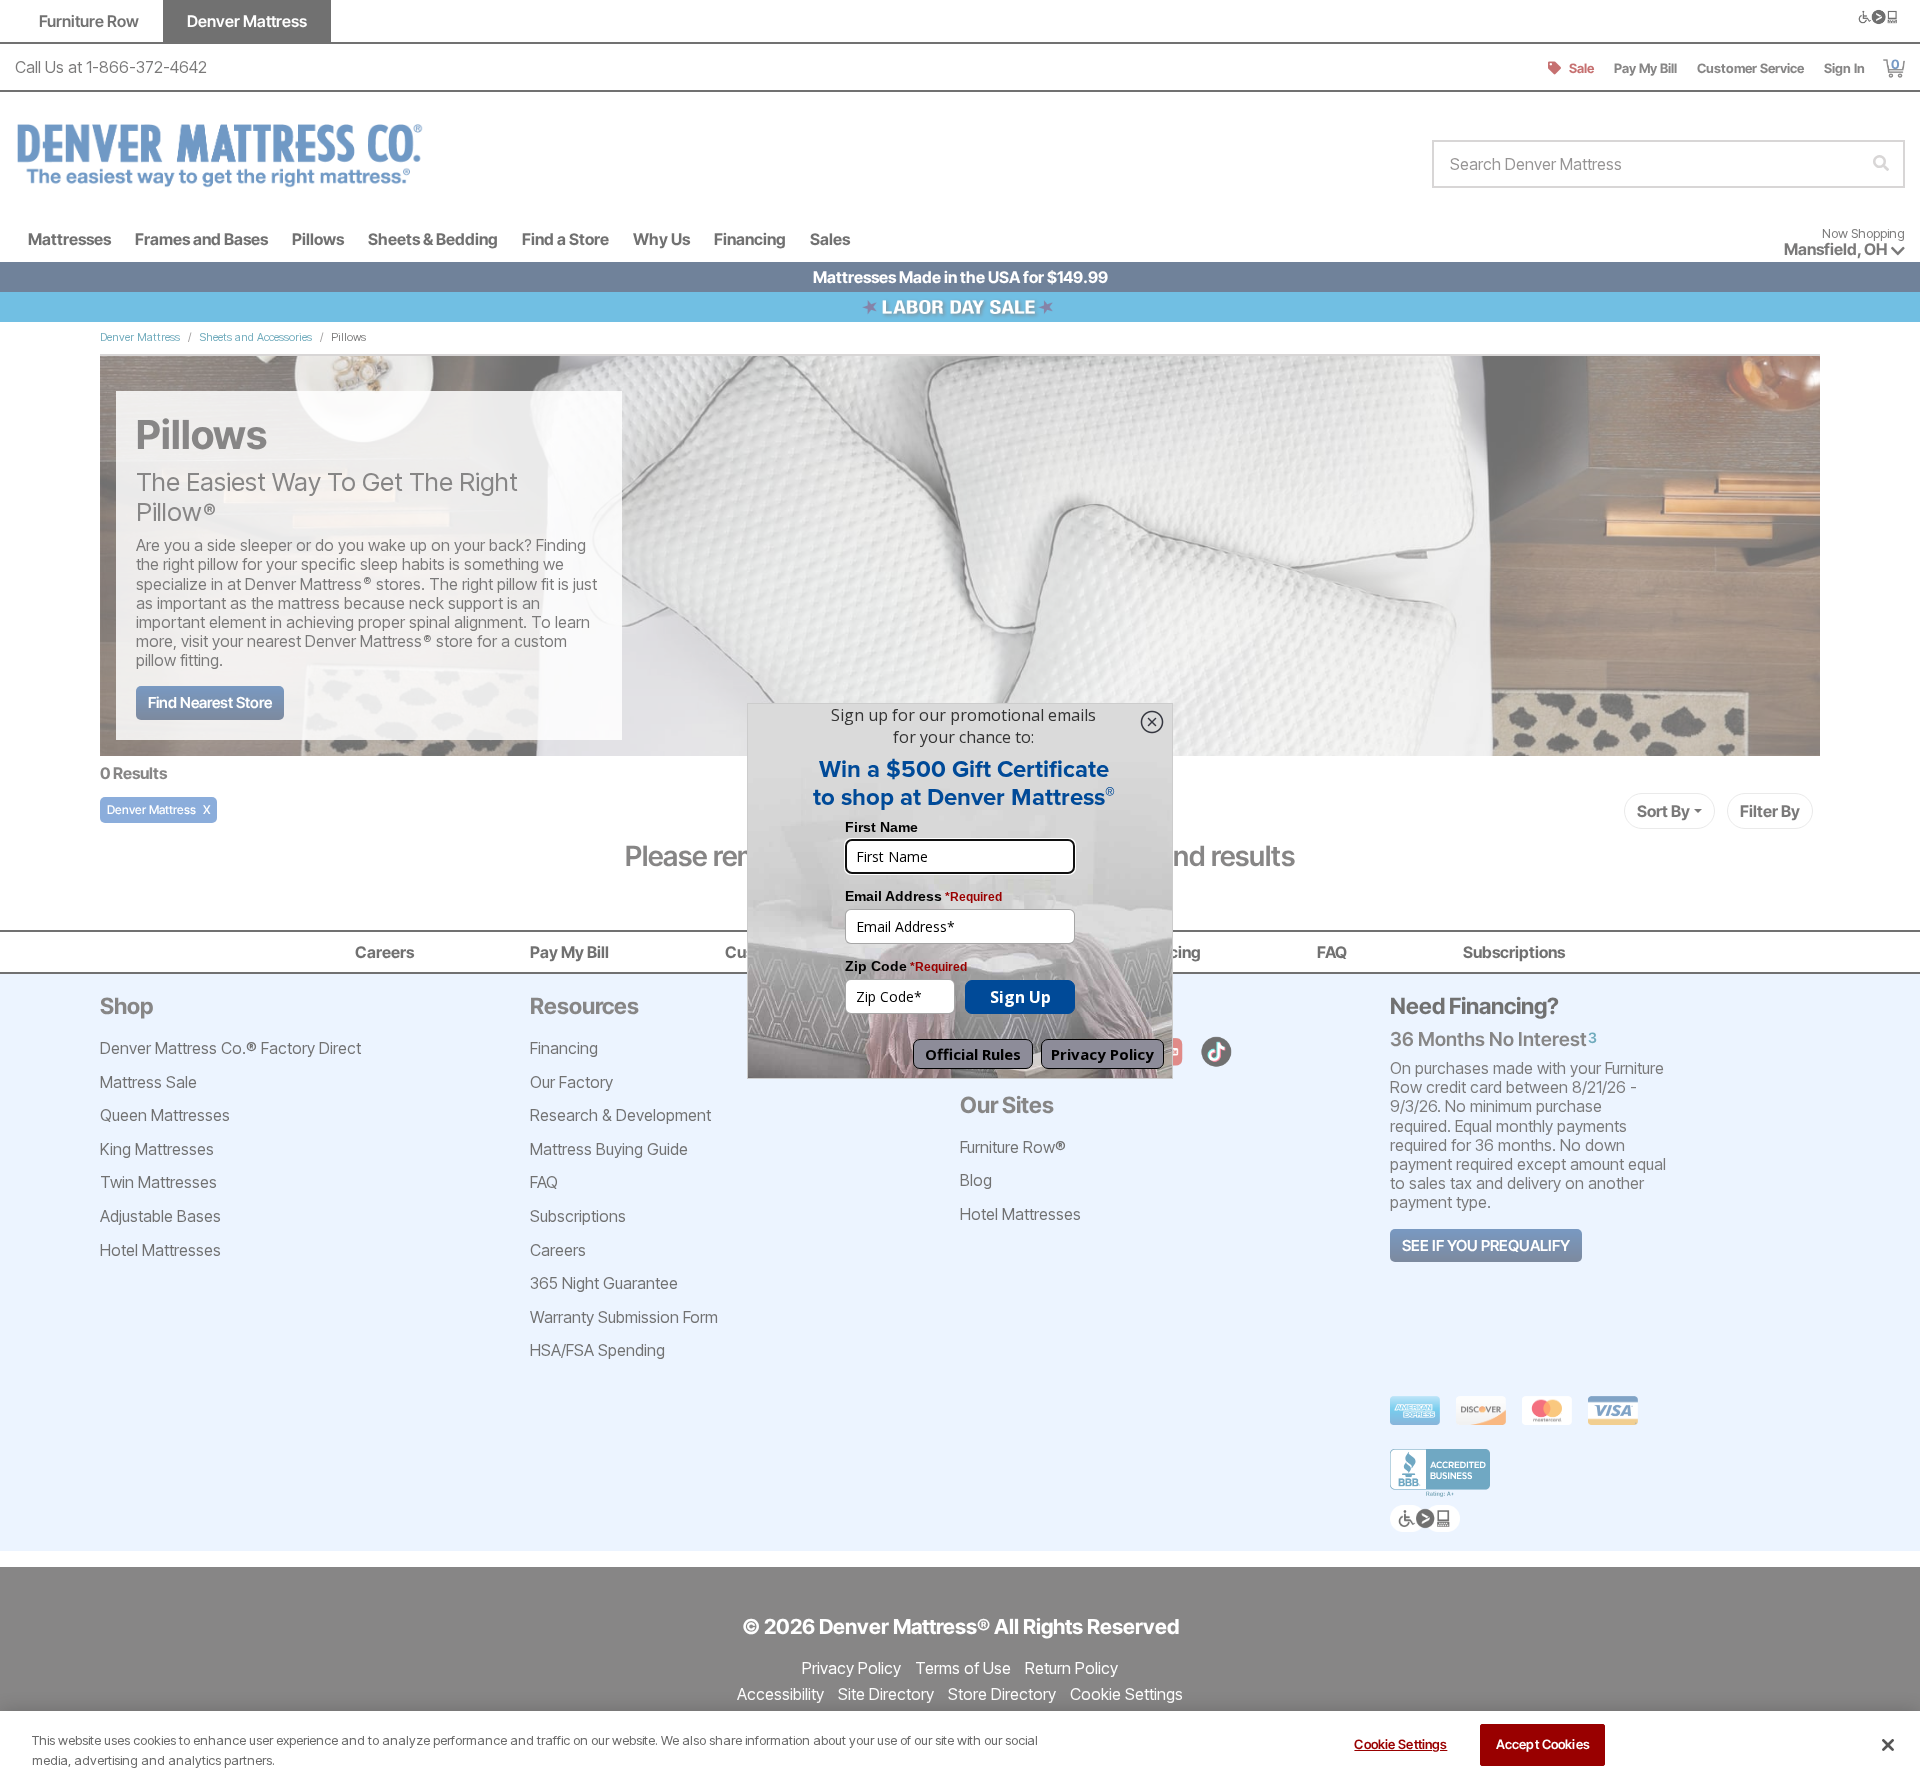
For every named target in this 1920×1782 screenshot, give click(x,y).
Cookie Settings (1400, 1744)
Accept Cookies (1543, 1744)
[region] (960, 1746)
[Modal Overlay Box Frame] (960, 891)
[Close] (1888, 1745)
